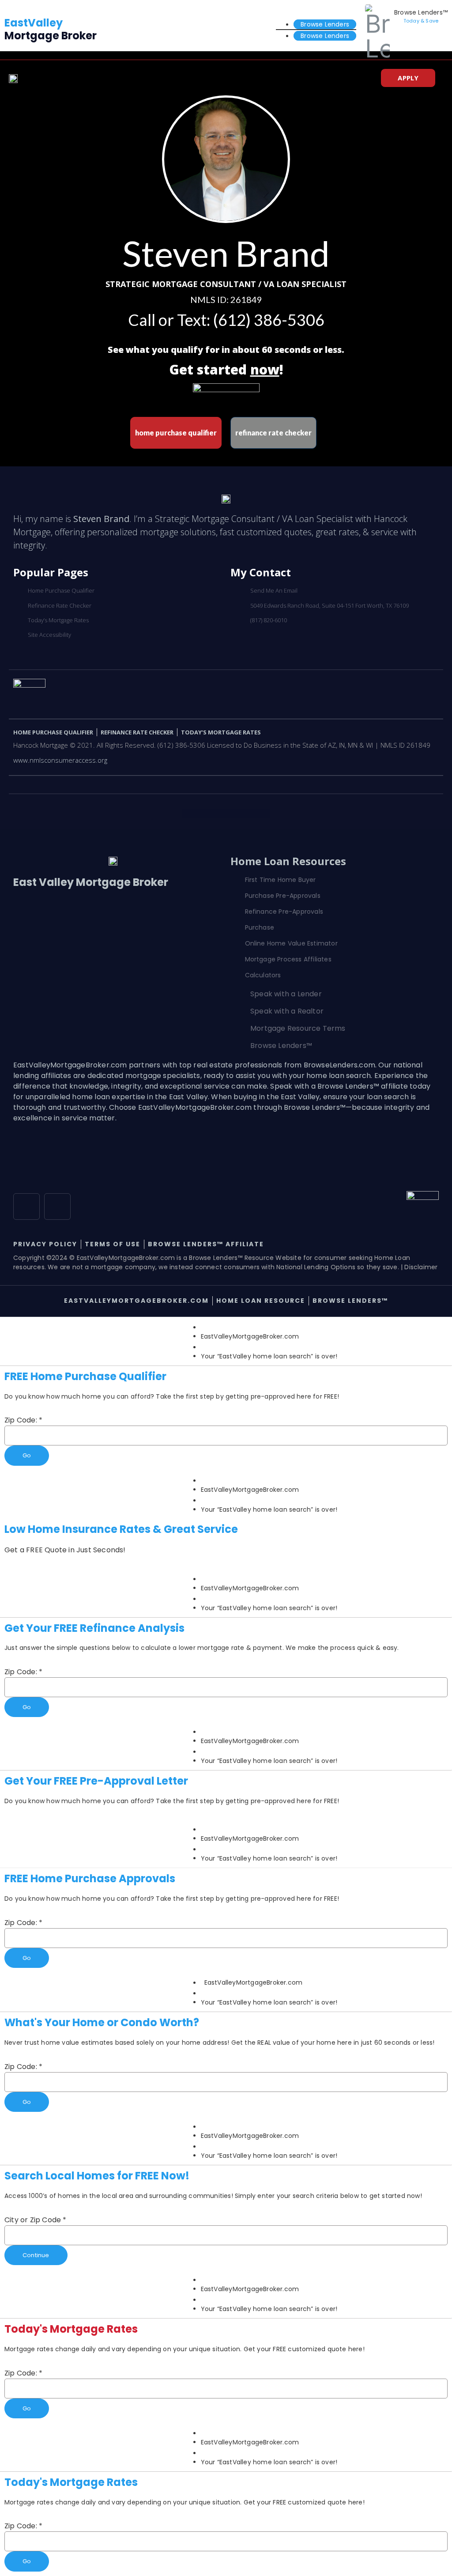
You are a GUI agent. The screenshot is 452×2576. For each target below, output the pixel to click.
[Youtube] (57, 1207)
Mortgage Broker (51, 29)
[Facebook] (26, 1207)
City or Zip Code (36, 2220)
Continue (36, 2255)
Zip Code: (23, 1420)
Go (27, 1455)
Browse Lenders (325, 24)
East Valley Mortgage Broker (91, 882)
